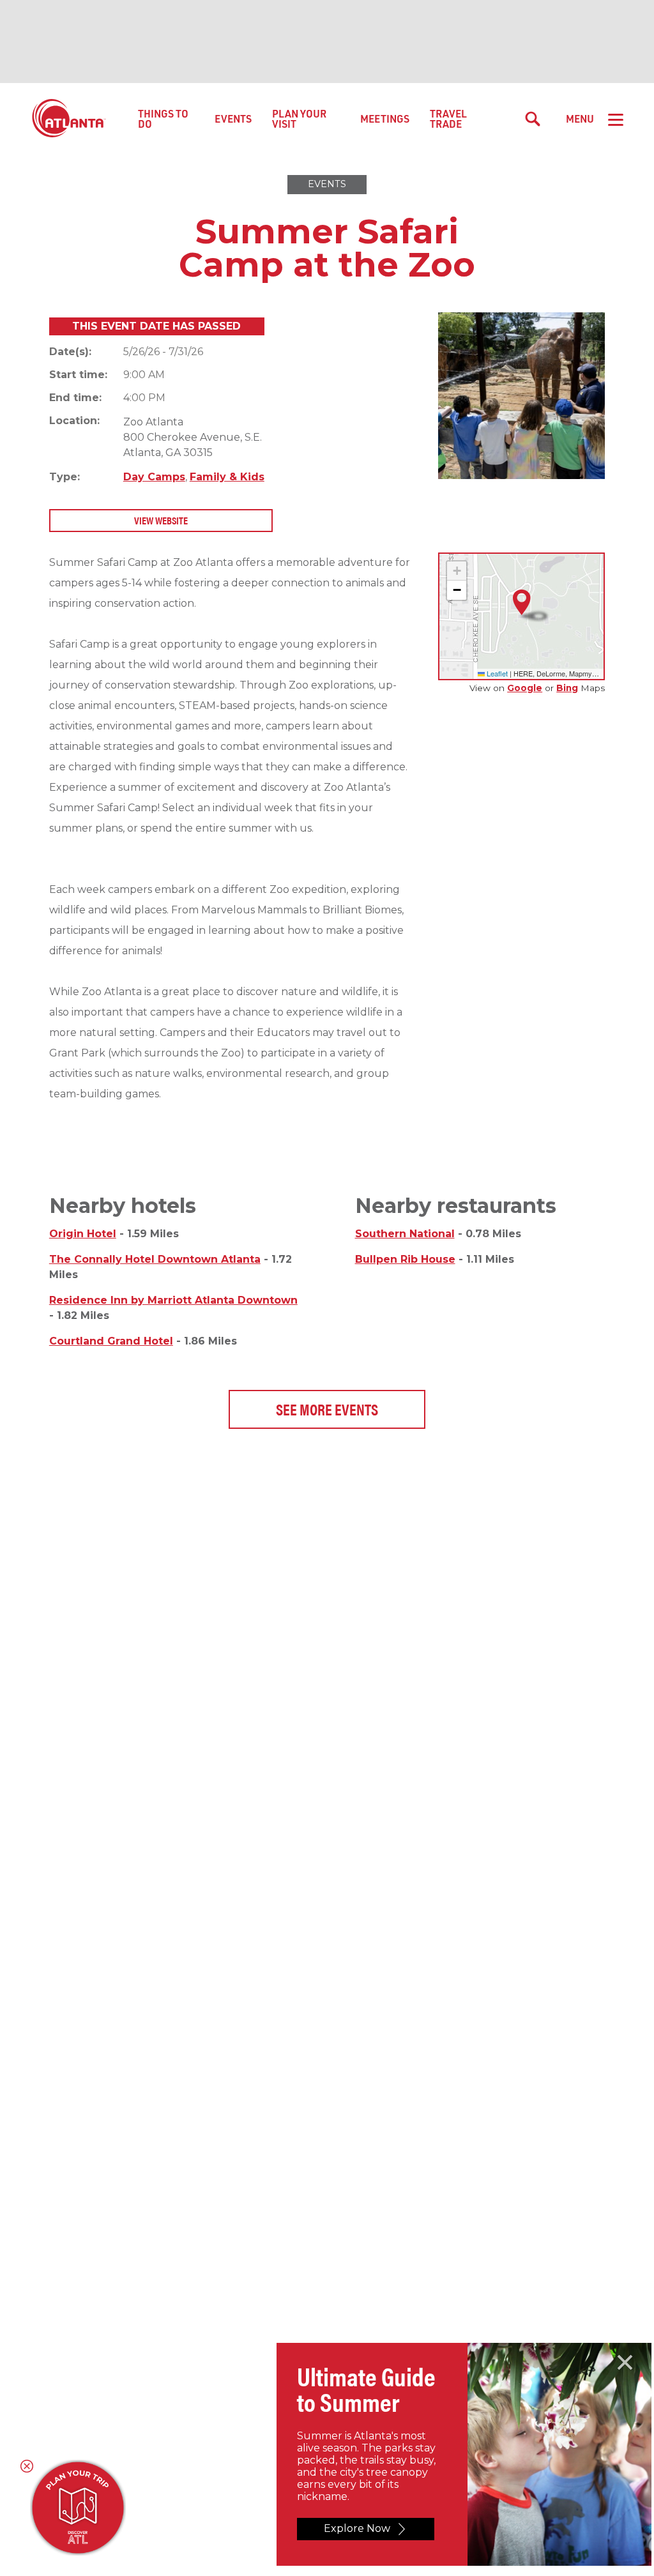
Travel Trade (448, 118)
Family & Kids (227, 477)
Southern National (405, 1234)
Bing (567, 688)
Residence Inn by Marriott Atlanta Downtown (173, 1300)
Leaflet (496, 673)
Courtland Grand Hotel (111, 1341)
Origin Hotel (83, 1234)
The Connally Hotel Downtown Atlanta (155, 1259)
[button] (522, 603)
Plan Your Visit (299, 118)
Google (525, 688)
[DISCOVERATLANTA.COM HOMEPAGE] (69, 119)
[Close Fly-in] (625, 2363)
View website (161, 520)
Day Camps (154, 477)
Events (233, 118)
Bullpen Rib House (405, 1259)
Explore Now (357, 2528)
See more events (327, 1409)
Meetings (385, 118)
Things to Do (163, 118)
